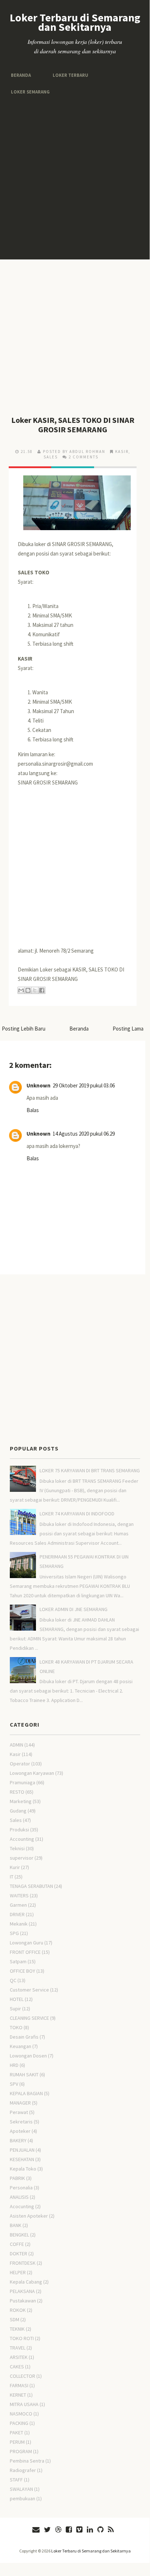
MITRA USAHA (24, 2404)
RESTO (17, 1792)
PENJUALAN (22, 2150)
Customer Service (29, 1990)
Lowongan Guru (27, 1943)
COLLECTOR (23, 2376)
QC (13, 1980)
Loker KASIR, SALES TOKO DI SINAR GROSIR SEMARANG (73, 425)
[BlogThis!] (28, 990)
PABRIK (17, 2178)
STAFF (16, 2480)
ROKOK (18, 2310)
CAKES (17, 2367)
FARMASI (19, 2385)
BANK (16, 2225)
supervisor (22, 1858)
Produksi (19, 1830)
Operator (20, 1764)
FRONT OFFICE (25, 1952)
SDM (15, 2319)
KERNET (18, 2395)
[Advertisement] (75, 178)
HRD (14, 2065)
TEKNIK (17, 2329)
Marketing (21, 1801)
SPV (14, 2084)
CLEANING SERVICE (29, 2018)
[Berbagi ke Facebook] (42, 990)
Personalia (21, 2188)
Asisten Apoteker (29, 2216)
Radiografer (23, 2470)
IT (12, 1877)
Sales (51, 457)
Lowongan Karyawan (32, 1773)
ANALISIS (19, 2197)
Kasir (122, 451)
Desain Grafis (24, 2037)
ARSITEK (19, 2357)
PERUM (17, 2442)
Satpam (18, 1961)
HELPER (18, 2272)
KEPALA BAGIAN (26, 2093)
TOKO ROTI (22, 2338)
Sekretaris (21, 2122)
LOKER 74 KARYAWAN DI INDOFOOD (77, 1514)
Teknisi (17, 1848)
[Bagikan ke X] (35, 990)
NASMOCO (21, 2414)
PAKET (17, 2433)
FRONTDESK (23, 2263)
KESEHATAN (22, 2159)
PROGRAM (21, 2451)
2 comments (84, 457)
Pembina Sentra (27, 2461)
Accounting (22, 1839)
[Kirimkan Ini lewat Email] (21, 990)
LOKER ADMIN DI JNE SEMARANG (74, 1609)
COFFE (17, 2244)
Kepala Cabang (26, 2282)
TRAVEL (18, 2348)
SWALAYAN (21, 2489)
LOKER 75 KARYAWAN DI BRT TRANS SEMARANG (90, 1470)
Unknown (38, 1085)
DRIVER (17, 1914)
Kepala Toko (23, 2169)
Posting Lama (128, 1029)
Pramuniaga (23, 1782)
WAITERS (19, 1895)
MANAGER (20, 2103)
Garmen (18, 1905)
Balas (33, 1110)
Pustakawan (23, 2301)
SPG (14, 1933)
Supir (15, 2009)
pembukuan (23, 2498)
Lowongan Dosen (28, 2056)
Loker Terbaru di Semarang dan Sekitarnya (75, 22)
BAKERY (18, 2140)
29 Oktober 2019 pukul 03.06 (84, 1085)
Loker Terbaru (68, 75)
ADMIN (17, 1745)
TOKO (16, 2027)
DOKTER (19, 2254)
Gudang (18, 1811)
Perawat (19, 2112)
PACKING (19, 2423)
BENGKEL (19, 2235)
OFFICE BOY (23, 1971)
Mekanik (19, 1924)
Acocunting (22, 2206)
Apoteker (20, 2131)
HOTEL (17, 1999)
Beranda (20, 75)
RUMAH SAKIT (24, 2074)
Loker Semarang (29, 91)
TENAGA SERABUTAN (31, 1886)
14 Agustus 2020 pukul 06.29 (84, 1134)
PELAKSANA (22, 2291)
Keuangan (21, 2046)
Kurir (15, 1867)
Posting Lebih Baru (24, 1029)
